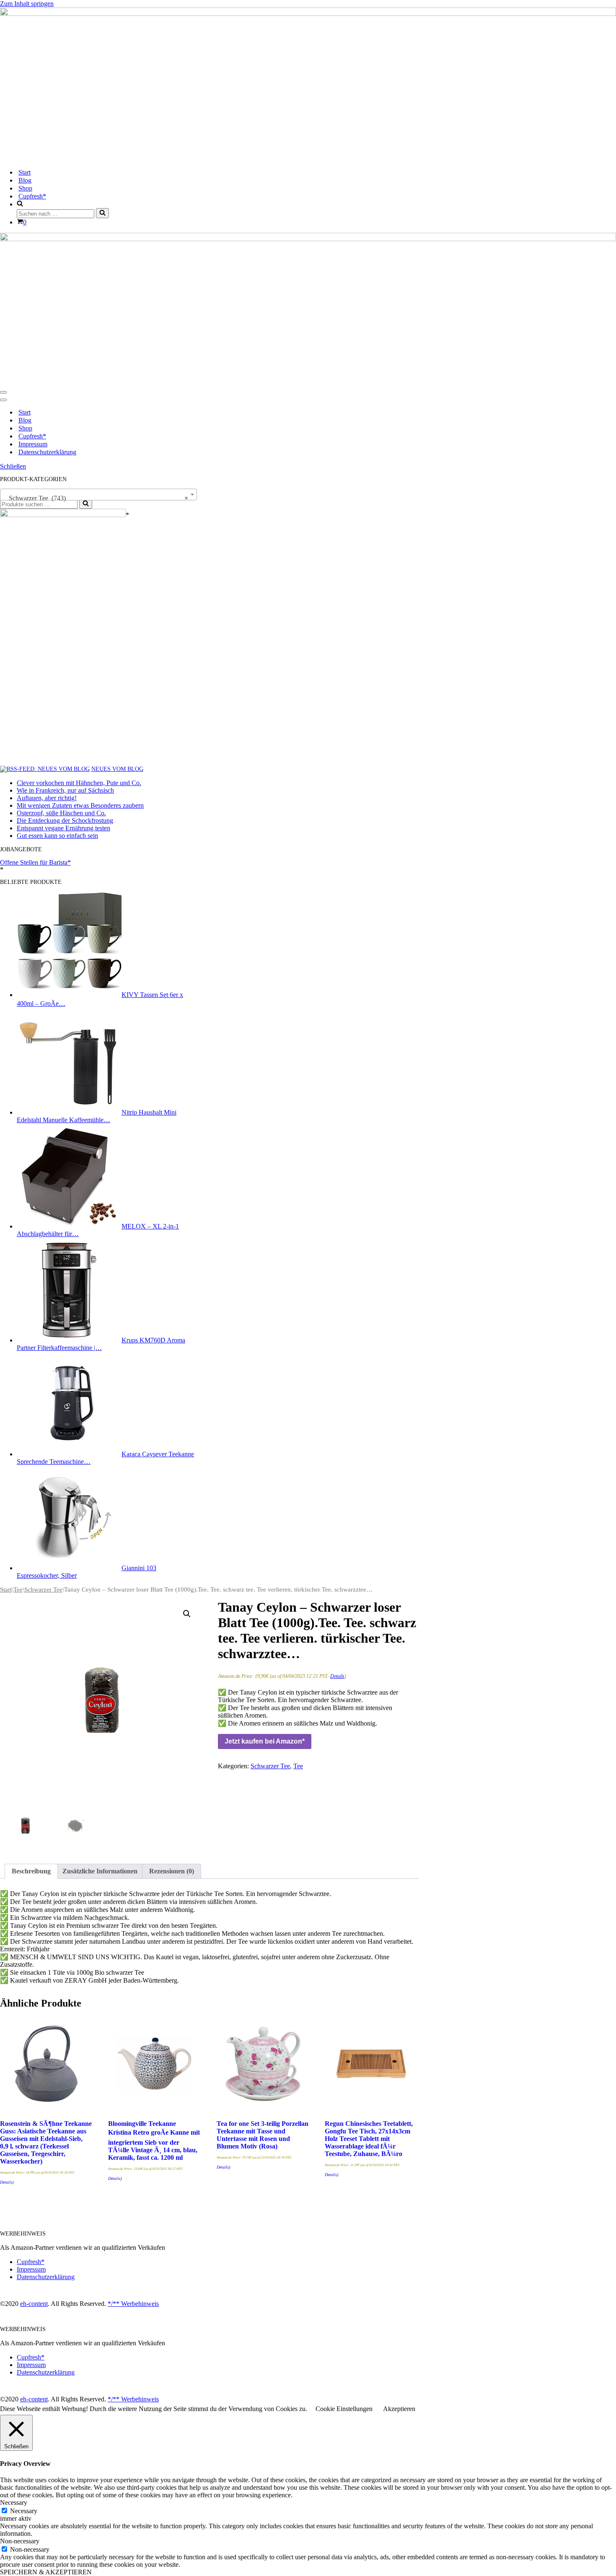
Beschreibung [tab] (31, 1871)
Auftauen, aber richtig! (47, 798)
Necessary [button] (14, 2503)
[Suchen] (102, 213)
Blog (25, 180)
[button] (187, 1614)
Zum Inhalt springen (27, 4)
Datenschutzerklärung (47, 452)
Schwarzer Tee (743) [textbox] (96, 498)
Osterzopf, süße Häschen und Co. (61, 813)
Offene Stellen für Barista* (35, 862)
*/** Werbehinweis (133, 2304)
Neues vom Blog (117, 769)
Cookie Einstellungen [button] (344, 2409)
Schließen (13, 466)
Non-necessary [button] (20, 2541)
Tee (18, 1589)
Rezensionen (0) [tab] (172, 1871)
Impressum (33, 444)
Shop (25, 188)
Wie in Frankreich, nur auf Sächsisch (65, 790)
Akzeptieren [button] (399, 2409)
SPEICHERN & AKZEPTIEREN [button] (46, 2572)
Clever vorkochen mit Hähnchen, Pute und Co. (79, 783)
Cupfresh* (32, 196)
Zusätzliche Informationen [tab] (100, 1871)
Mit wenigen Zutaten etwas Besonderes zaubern (80, 805)
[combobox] (98, 495)
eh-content (34, 2304)
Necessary (24, 2511)
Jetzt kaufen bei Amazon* (265, 1741)
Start (25, 172)
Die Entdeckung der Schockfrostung (65, 820)
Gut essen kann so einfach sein (57, 836)
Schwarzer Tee (43, 1589)
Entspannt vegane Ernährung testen (63, 828)
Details (337, 1676)
